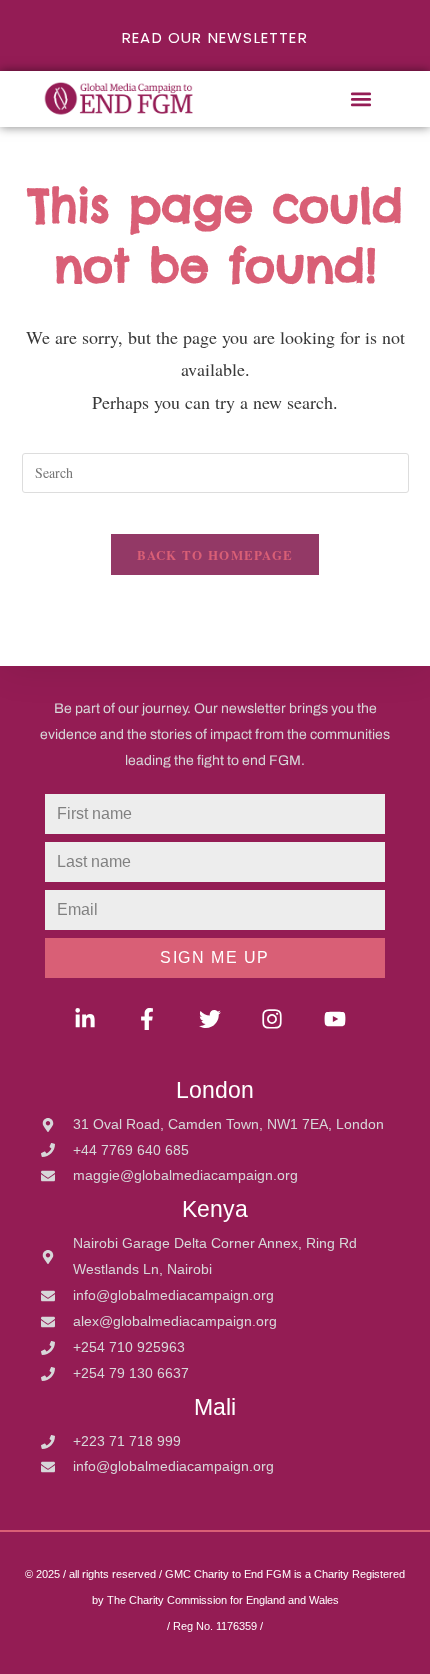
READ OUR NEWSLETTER (215, 37)
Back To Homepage (215, 554)
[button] (361, 99)
